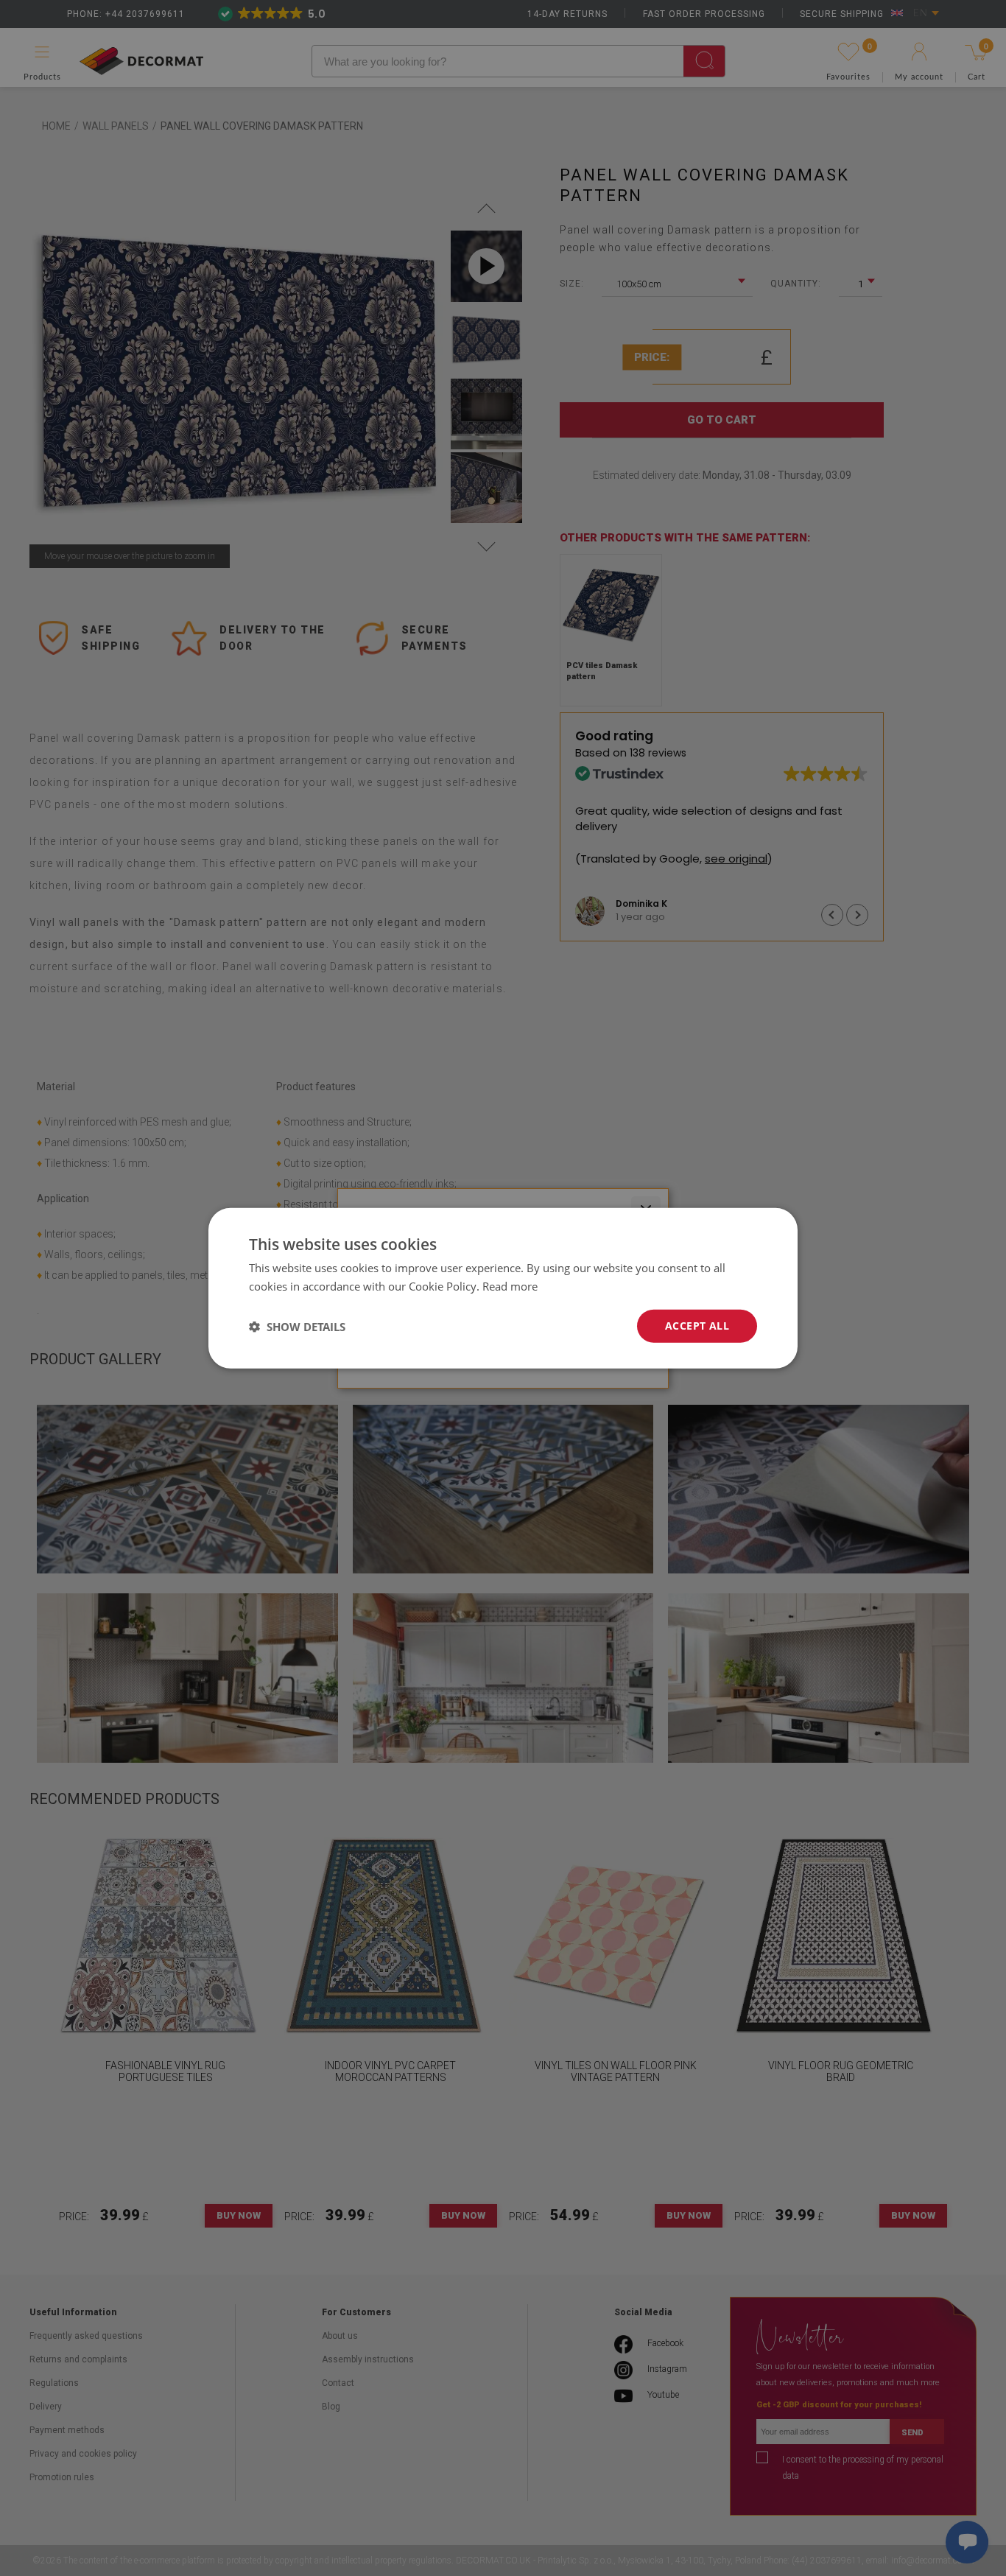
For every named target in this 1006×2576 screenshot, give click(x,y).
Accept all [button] (697, 1326)
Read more (510, 1285)
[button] (297, 1326)
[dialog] (503, 1288)
